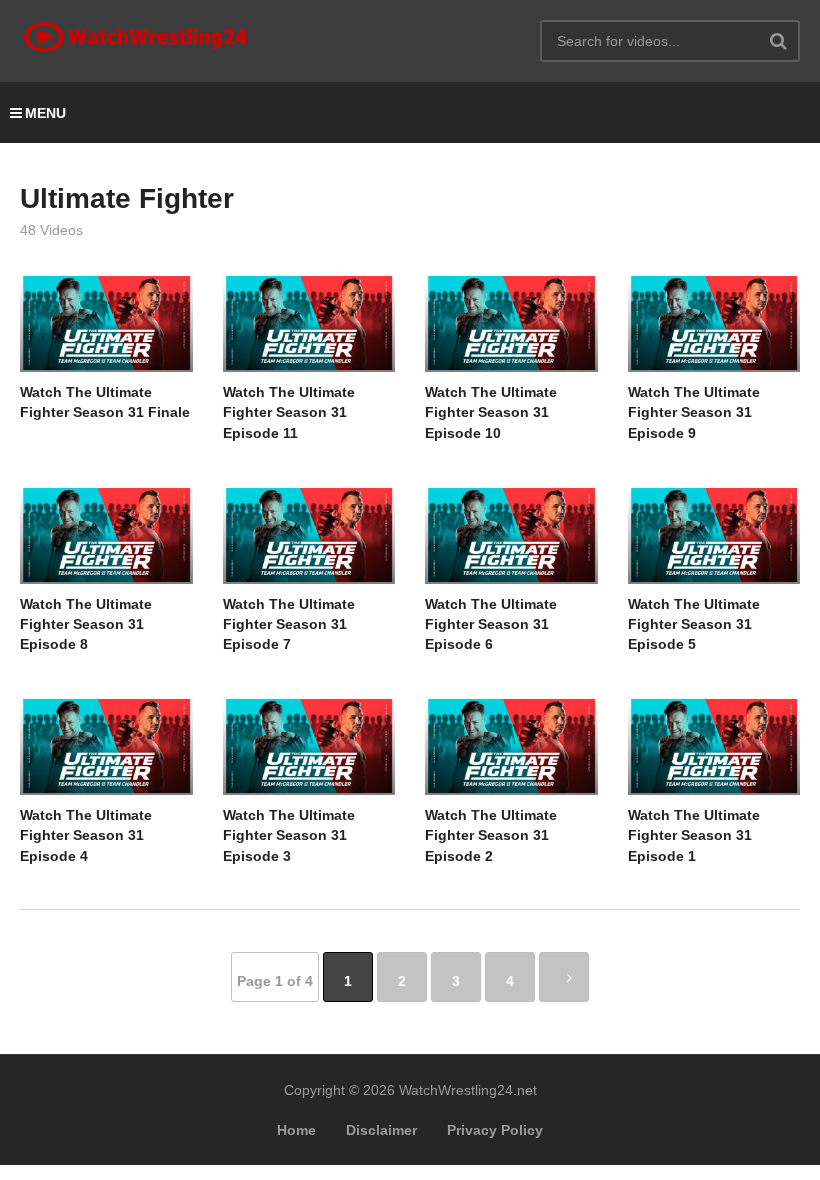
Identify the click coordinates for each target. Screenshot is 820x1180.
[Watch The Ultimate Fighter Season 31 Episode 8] (106, 535)
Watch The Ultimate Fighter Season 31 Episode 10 (491, 412)
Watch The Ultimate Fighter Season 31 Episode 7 (289, 624)
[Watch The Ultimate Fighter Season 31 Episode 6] (511, 535)
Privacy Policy (495, 1130)
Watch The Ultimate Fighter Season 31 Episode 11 (289, 412)
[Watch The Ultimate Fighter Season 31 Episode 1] (714, 746)
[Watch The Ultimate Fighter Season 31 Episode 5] (714, 535)
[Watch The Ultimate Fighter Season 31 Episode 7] (309, 535)
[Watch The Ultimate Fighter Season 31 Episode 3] (309, 746)
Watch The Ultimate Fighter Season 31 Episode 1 (694, 835)
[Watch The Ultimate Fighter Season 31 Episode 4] (106, 746)
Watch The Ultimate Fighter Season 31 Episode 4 (86, 835)
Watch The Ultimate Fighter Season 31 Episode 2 (491, 835)
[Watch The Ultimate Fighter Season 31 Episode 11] (309, 323)
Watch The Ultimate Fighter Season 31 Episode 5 (694, 624)
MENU (45, 113)
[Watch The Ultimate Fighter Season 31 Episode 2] (511, 746)
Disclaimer (381, 1130)
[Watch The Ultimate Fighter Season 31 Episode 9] (714, 323)
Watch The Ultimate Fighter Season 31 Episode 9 (694, 412)
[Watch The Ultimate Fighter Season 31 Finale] (106, 323)
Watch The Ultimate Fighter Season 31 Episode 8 (86, 624)
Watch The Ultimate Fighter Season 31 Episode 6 (491, 624)
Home (296, 1130)
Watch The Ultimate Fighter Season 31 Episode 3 (289, 835)
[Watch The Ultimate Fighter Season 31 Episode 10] (511, 323)
